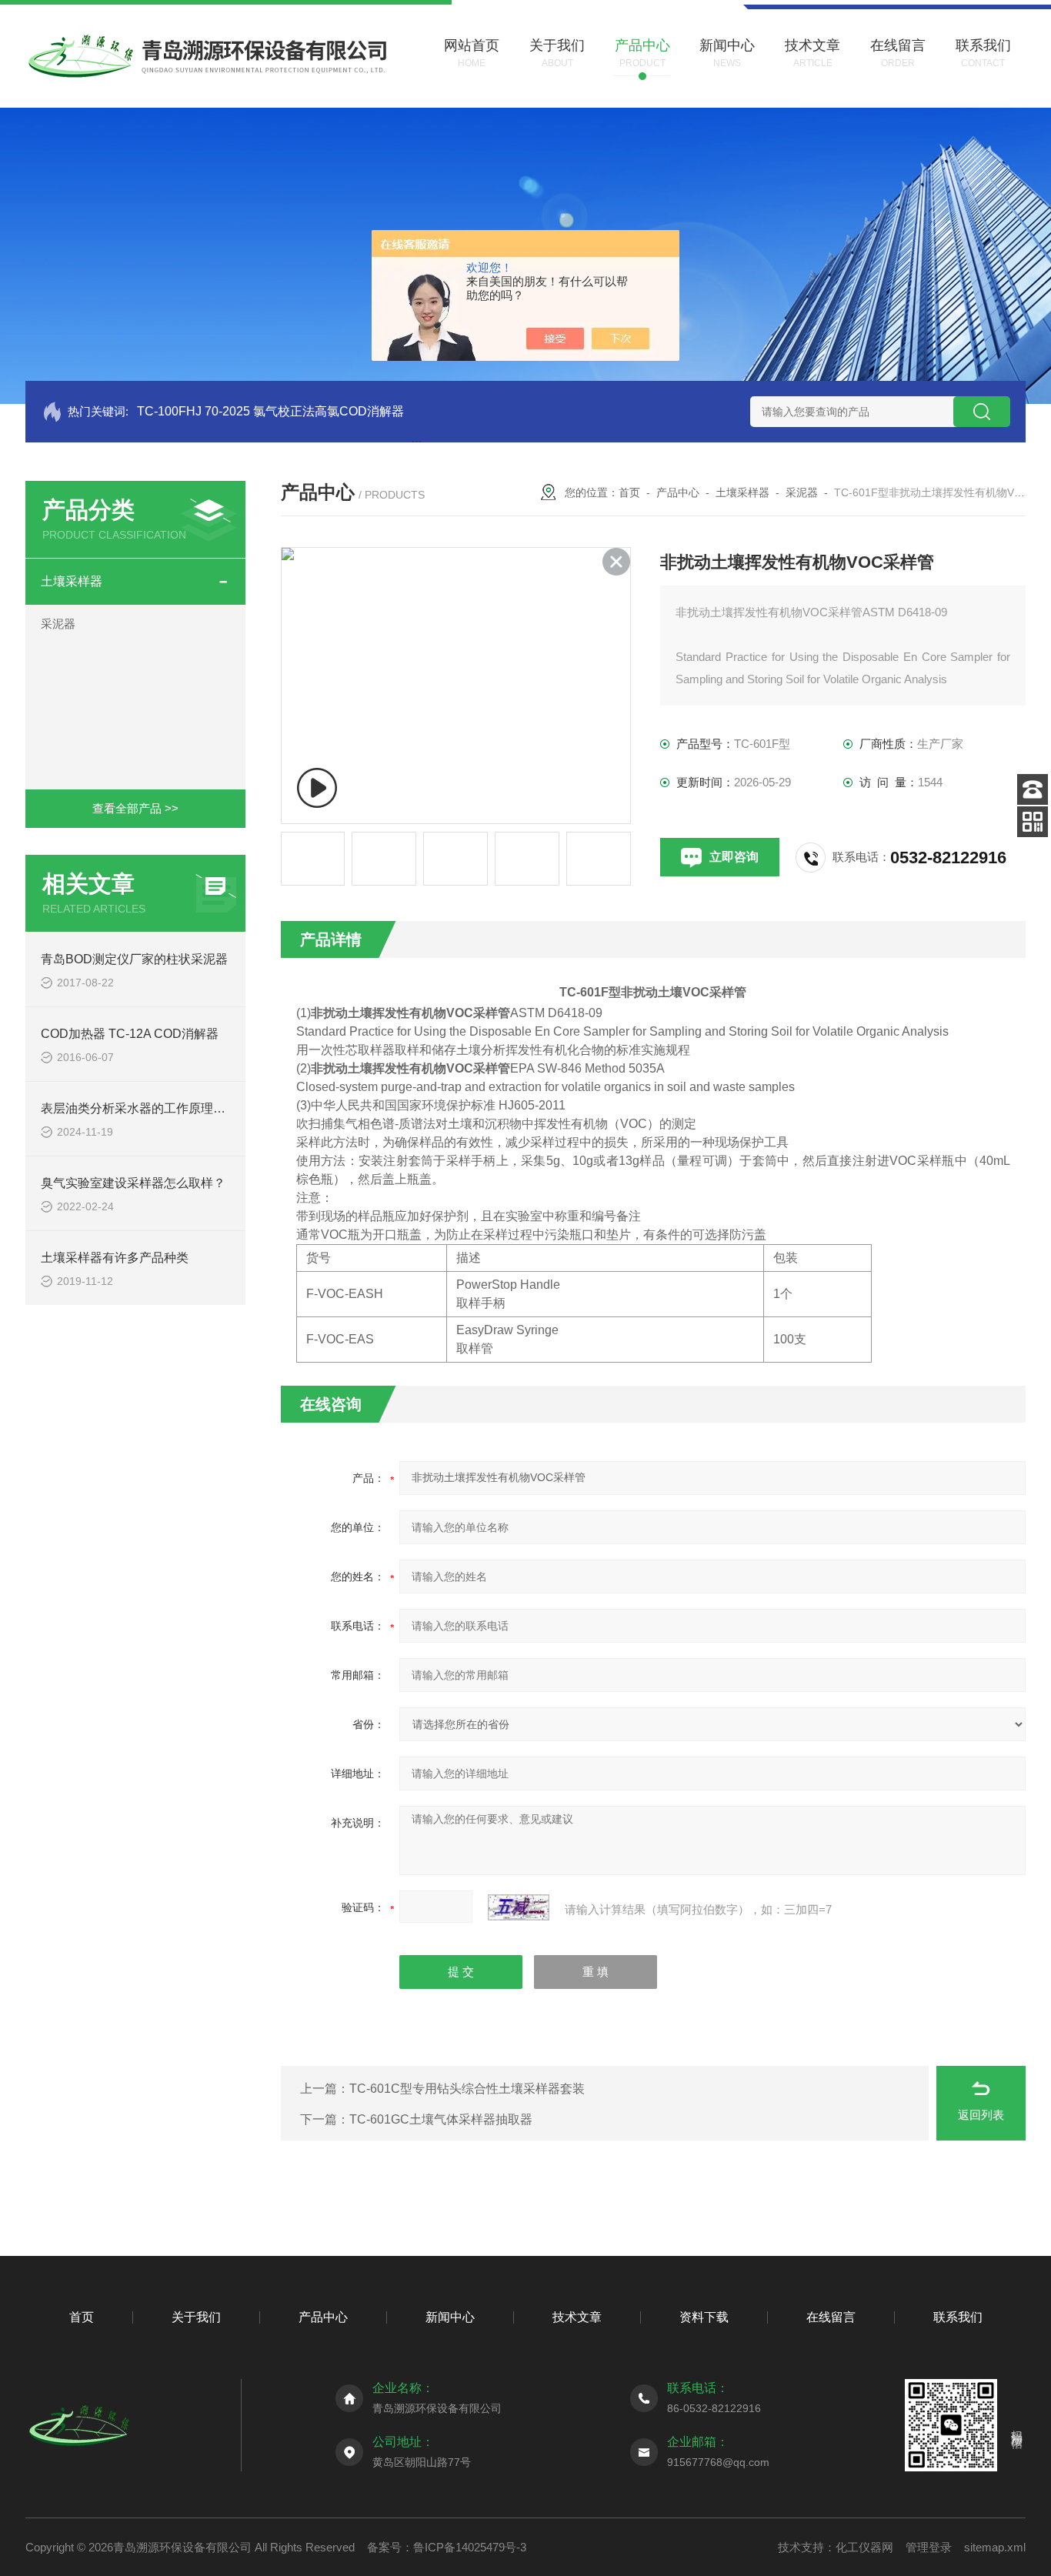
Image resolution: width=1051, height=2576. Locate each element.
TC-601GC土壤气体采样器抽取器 (441, 2119)
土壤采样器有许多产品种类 (115, 1258)
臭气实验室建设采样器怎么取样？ (133, 1183)
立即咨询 (734, 857)
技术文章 (577, 2317)
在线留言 (831, 2317)
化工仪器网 (864, 2547)
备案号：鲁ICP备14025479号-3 (447, 2547)
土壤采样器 (72, 581)
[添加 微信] (1033, 822)
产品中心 (678, 492)
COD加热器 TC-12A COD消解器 (130, 1034)
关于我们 (196, 2317)
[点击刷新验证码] (519, 1907)
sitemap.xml (995, 2547)
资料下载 (704, 2317)
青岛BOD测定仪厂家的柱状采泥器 (134, 959)
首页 (629, 492)
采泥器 (58, 624)
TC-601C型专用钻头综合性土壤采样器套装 (467, 2089)
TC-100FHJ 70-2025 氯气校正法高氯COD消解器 (270, 411)
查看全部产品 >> (135, 808)
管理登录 (929, 2547)
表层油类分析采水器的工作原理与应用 (145, 1108)
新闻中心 (450, 2317)
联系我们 (958, 2317)
